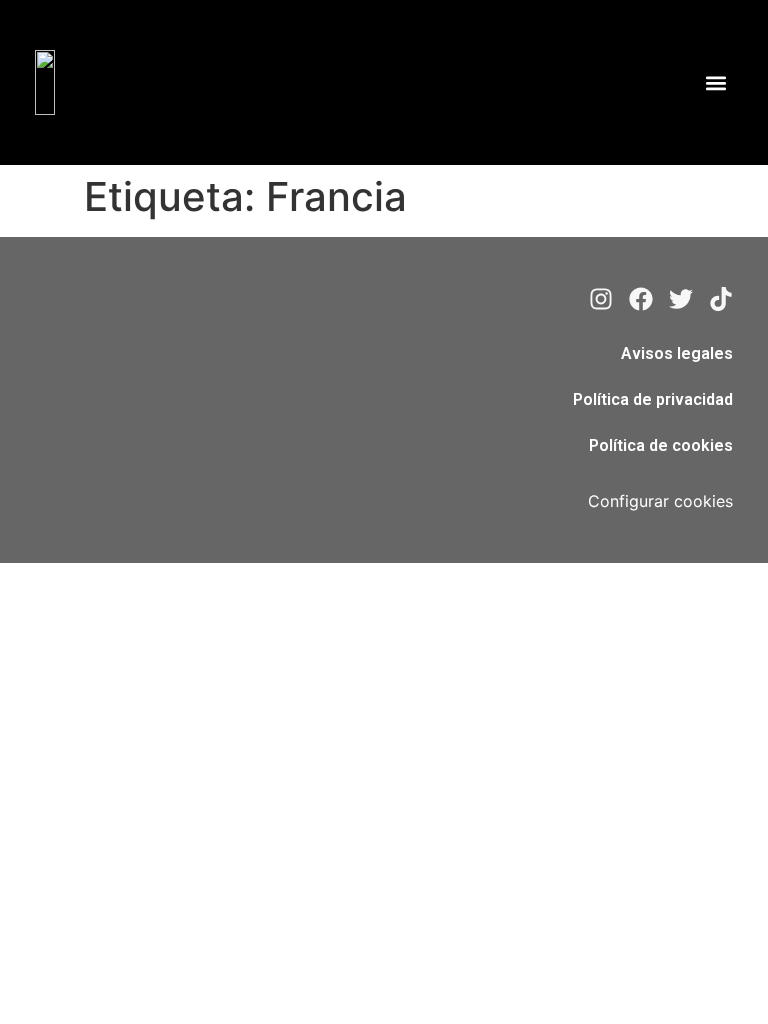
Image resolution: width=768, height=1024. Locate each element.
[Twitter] (681, 299)
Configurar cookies (660, 501)
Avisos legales (677, 353)
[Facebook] (641, 299)
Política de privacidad (653, 399)
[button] (716, 82)
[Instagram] (601, 299)
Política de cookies (661, 445)
